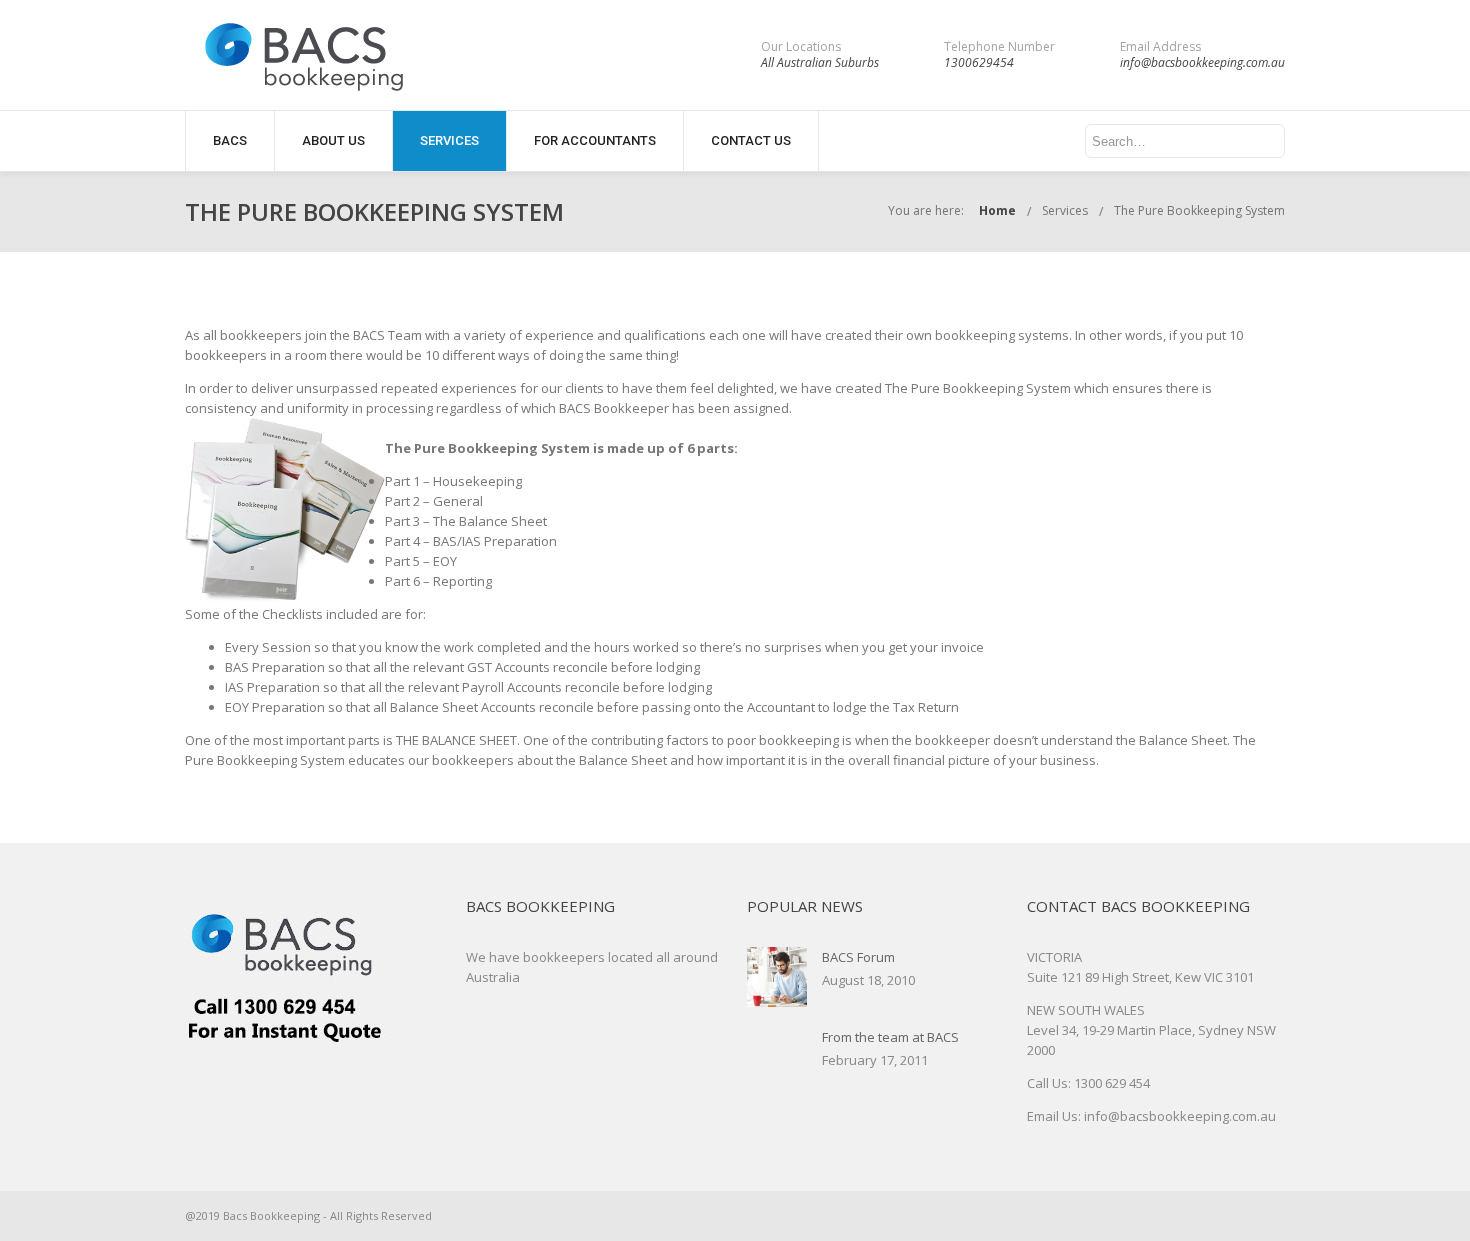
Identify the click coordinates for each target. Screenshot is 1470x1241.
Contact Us (751, 140)
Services (449, 140)
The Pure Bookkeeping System (1199, 210)
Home (997, 210)
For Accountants (595, 140)
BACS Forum (858, 957)
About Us (333, 140)
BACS (230, 140)
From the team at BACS (890, 1037)
